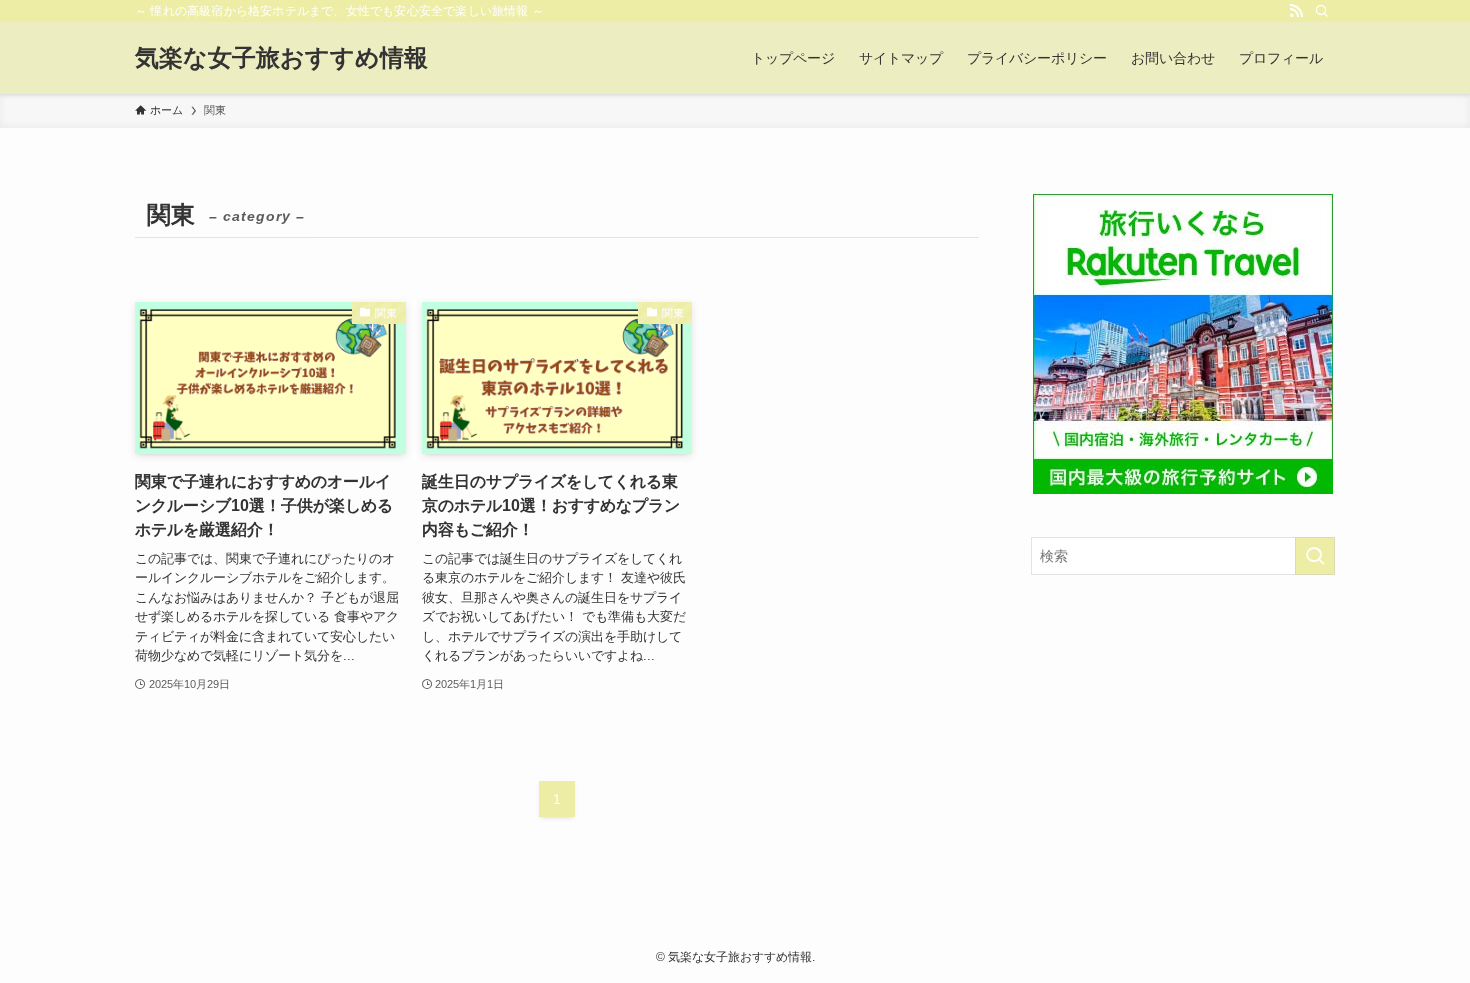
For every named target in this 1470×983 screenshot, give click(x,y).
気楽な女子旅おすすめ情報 (281, 58)
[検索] (1322, 11)
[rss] (1296, 11)
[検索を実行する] (1315, 556)
